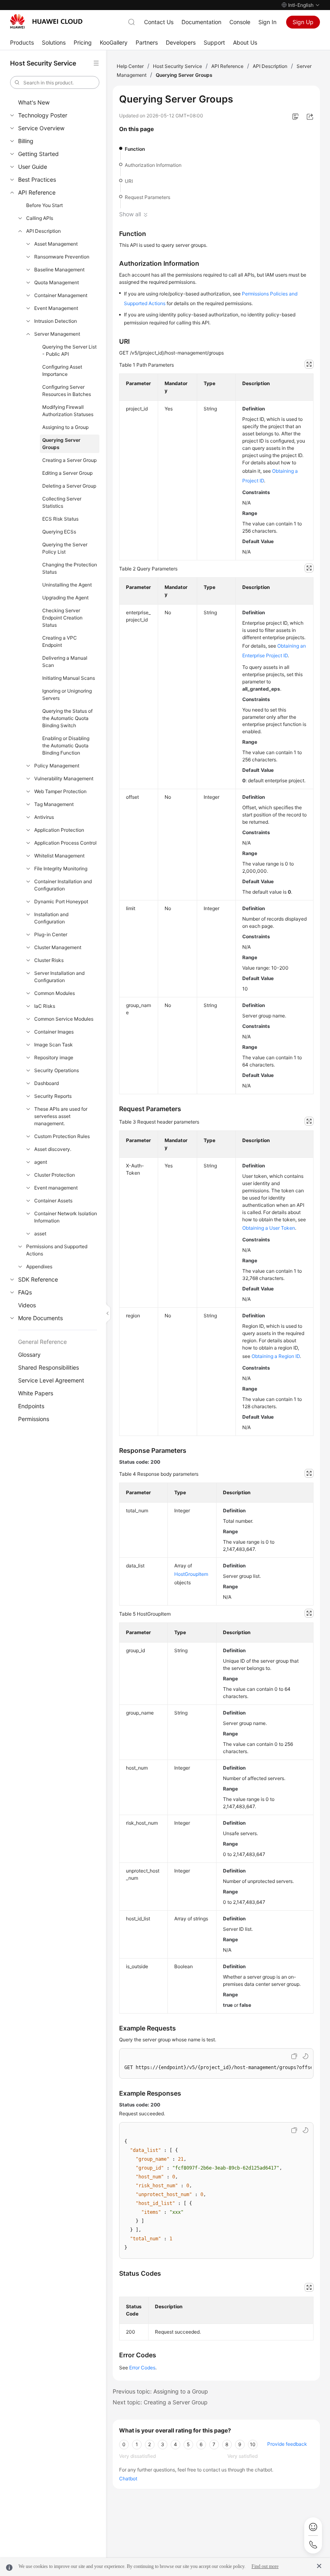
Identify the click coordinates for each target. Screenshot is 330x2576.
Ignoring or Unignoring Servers (67, 694)
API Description (43, 231)
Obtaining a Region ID (276, 1356)
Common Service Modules (64, 1019)
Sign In (267, 22)
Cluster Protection (55, 1175)
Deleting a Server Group (69, 486)
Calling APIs (40, 218)
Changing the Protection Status (70, 568)
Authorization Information (153, 165)
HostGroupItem (191, 1574)
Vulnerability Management (64, 778)
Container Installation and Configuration (63, 885)
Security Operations (57, 1070)
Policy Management (57, 766)
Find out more (265, 2566)
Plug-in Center (51, 934)
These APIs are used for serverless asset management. (61, 1116)
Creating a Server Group (69, 460)
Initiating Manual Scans (69, 678)
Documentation (201, 22)
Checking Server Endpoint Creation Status (62, 618)
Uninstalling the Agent (67, 585)
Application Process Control (65, 843)
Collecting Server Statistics (62, 502)
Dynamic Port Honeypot (61, 901)
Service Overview (41, 128)
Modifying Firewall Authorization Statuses (68, 411)
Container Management (61, 295)
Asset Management (56, 244)
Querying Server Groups (61, 444)
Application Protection (59, 830)
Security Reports (53, 1096)
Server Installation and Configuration (59, 977)
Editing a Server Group (67, 473)
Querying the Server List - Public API (69, 350)
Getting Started (38, 154)
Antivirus (44, 817)
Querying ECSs (59, 532)
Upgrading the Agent (65, 598)
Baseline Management (59, 270)
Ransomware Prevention (62, 257)
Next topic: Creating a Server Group (160, 2402)
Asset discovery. (53, 1149)
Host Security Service (177, 66)
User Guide (33, 167)
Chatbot (128, 2479)
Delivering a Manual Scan (65, 661)
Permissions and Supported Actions (57, 1250)
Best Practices (37, 179)
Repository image (54, 1057)
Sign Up (303, 22)
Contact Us (159, 22)
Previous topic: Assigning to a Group (160, 2391)
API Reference (37, 192)
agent (41, 1162)
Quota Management (57, 282)
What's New (34, 102)
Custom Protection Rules (62, 1136)
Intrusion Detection (56, 321)
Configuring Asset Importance (62, 370)
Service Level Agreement (51, 1380)
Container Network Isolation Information (66, 1217)
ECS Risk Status (60, 519)
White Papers (36, 1393)
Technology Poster (43, 115)
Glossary (29, 1355)
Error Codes (142, 2368)
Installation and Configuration (51, 918)
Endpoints (31, 1406)
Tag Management (54, 804)
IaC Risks (45, 1006)
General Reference (42, 1342)
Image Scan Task (54, 1045)
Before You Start (44, 205)
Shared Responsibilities (48, 1367)
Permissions (34, 1419)
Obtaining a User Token (269, 1228)
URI (129, 181)
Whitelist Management (59, 856)
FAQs (25, 1292)
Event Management (56, 308)
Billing (26, 141)
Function (135, 149)
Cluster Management (58, 947)
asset (40, 1234)
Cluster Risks (49, 960)
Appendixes (39, 1266)
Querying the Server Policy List (65, 548)
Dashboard (46, 1083)
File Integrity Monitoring (61, 869)
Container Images (54, 1032)
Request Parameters (147, 197)
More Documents (40, 1318)
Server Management (57, 334)
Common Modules (55, 993)
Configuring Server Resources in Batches (67, 391)
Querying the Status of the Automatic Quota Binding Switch (67, 718)
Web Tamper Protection (60, 791)
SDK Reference (38, 1279)
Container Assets (53, 1201)
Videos (27, 1305)
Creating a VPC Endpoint (60, 641)
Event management (56, 1188)
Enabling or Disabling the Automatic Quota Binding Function (66, 746)
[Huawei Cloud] (46, 21)
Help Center (130, 66)
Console (240, 22)
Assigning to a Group (65, 427)
